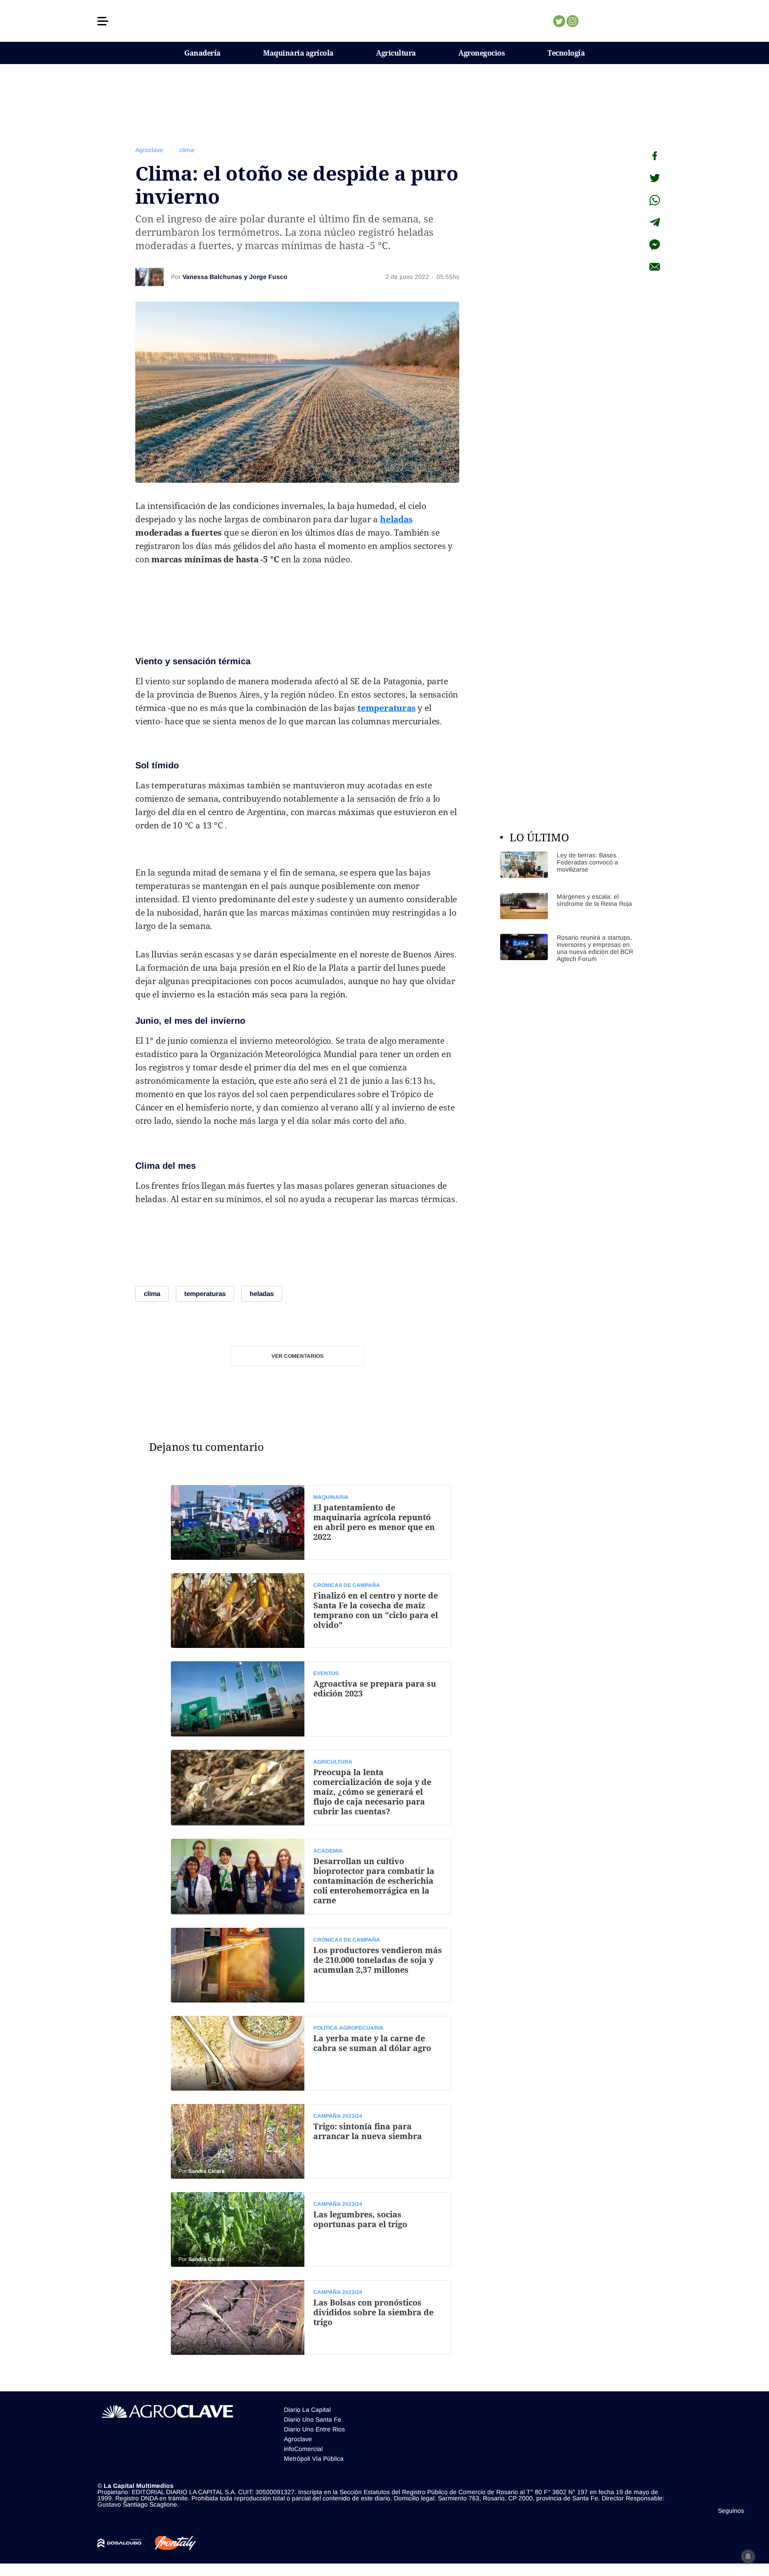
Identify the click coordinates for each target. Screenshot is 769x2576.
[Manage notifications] (748, 2556)
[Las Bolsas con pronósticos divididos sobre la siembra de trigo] (311, 2318)
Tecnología (566, 53)
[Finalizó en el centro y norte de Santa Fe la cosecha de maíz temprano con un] (311, 1611)
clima (187, 150)
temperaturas (387, 708)
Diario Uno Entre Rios (314, 2429)
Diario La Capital (307, 2410)
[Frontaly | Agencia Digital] (169, 2543)
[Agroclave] (385, 21)
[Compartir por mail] (655, 267)
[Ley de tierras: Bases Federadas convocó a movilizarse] (567, 865)
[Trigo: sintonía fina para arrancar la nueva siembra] (311, 2141)
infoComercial (303, 2449)
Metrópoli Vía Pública (314, 2459)
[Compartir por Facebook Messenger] (655, 245)
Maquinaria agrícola (298, 53)
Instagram (572, 21)
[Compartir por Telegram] (655, 222)
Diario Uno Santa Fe (313, 2419)
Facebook (586, 21)
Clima (148, 1166)
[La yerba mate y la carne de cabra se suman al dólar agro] (311, 2053)
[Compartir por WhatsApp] (655, 200)
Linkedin (599, 21)
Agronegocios (482, 53)
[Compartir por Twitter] (655, 178)
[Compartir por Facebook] (655, 156)
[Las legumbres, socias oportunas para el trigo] (311, 2229)
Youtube (612, 21)
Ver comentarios (297, 1356)
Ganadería (202, 53)
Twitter (559, 21)
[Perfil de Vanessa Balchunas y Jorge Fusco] (150, 277)
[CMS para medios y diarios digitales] (119, 2543)
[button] (103, 21)
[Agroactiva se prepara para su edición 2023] (311, 1699)
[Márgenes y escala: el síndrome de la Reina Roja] (567, 906)
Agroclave (149, 150)
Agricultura (396, 53)
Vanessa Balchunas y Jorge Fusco (235, 277)
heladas (396, 519)
